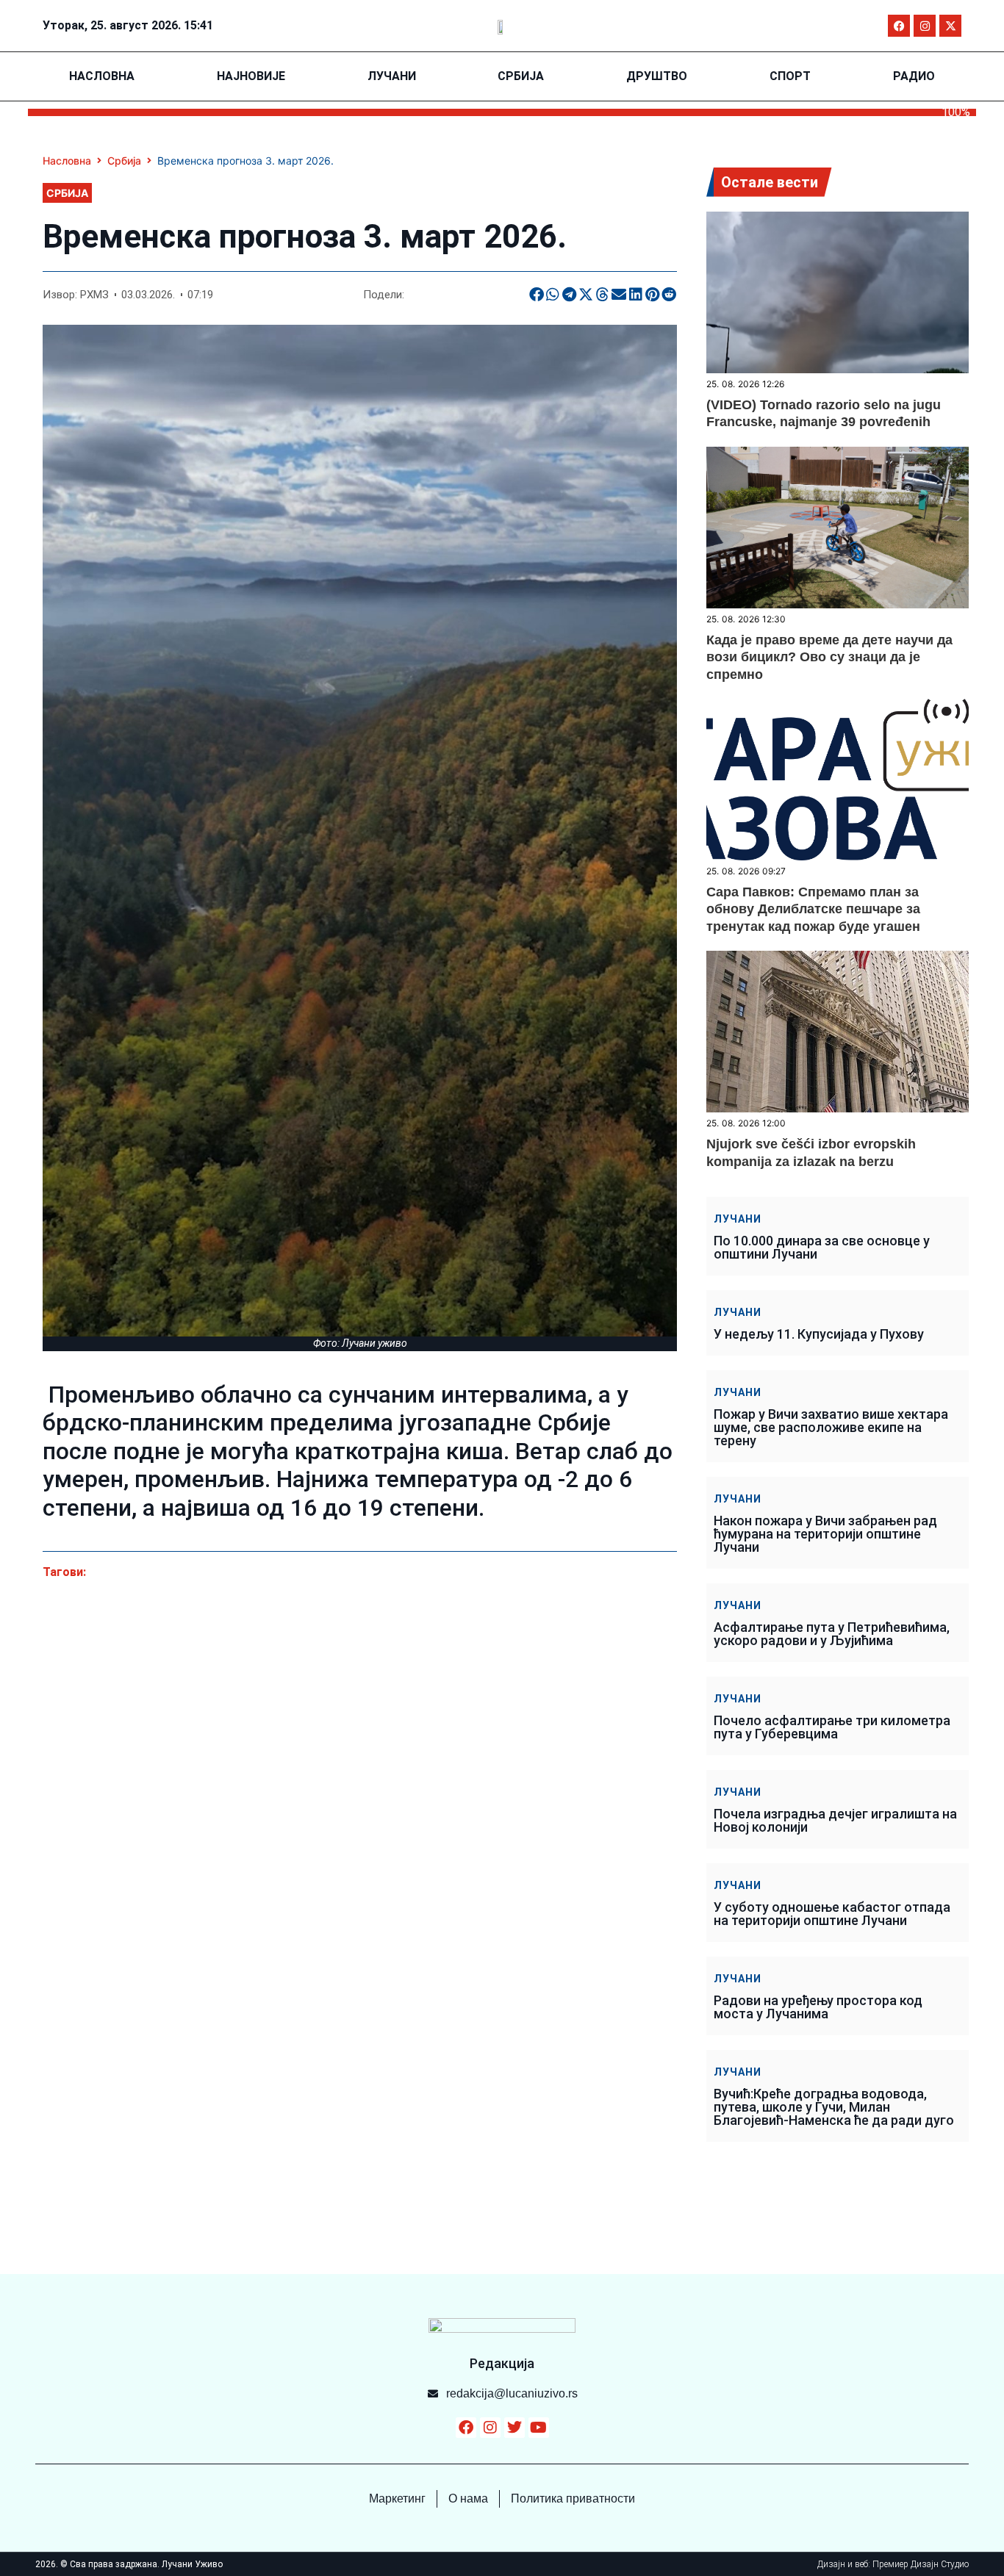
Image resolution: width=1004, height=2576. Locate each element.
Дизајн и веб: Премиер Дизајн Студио (893, 2564)
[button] (537, 295)
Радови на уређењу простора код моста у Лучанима (818, 2007)
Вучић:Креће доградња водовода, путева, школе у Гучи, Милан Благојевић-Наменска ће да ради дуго (834, 2107)
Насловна (102, 76)
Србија (521, 76)
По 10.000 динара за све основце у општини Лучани (822, 1247)
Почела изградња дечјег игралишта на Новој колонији (835, 1820)
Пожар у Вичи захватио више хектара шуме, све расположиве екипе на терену (831, 1427)
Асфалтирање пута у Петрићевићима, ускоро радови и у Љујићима (832, 1634)
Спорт (790, 76)
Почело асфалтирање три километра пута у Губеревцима (832, 1727)
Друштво (657, 76)
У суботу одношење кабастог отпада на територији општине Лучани (832, 1914)
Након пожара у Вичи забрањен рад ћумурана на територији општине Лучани (825, 1534)
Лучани (392, 76)
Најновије (251, 76)
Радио (914, 76)
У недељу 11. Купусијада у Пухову (819, 1334)
